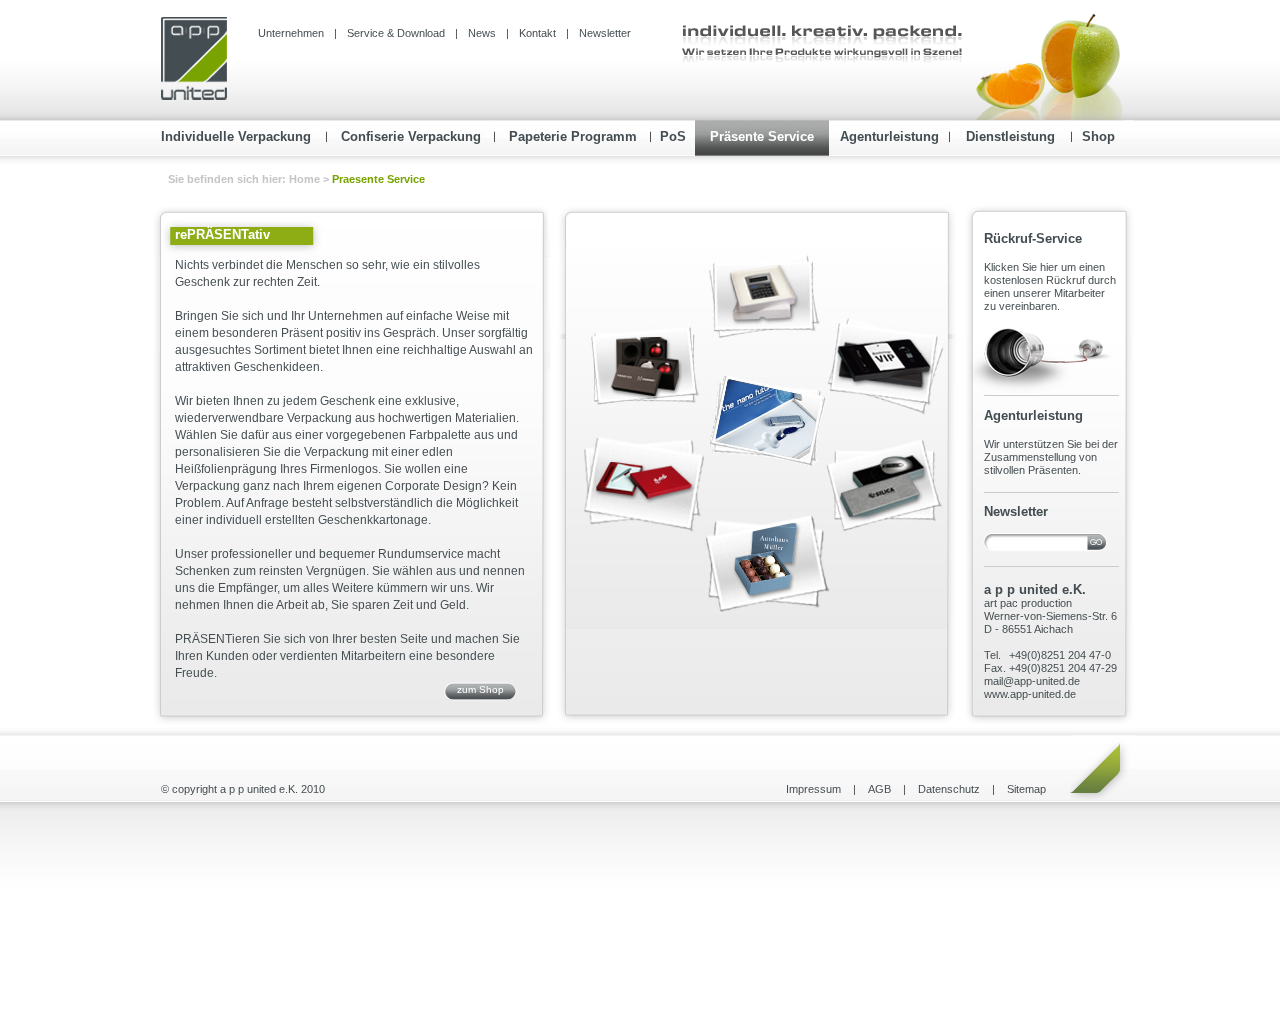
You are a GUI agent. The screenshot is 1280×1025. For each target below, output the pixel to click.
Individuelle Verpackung (236, 136)
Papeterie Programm (573, 136)
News (482, 33)
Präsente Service (762, 136)
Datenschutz (949, 789)
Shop (1098, 136)
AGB (879, 789)
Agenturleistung (889, 136)
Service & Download (396, 33)
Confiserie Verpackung (411, 136)
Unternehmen (291, 33)
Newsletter (605, 33)
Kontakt (537, 33)
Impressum (813, 789)
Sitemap (1026, 789)
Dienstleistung (1010, 136)
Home (306, 179)
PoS (673, 136)
